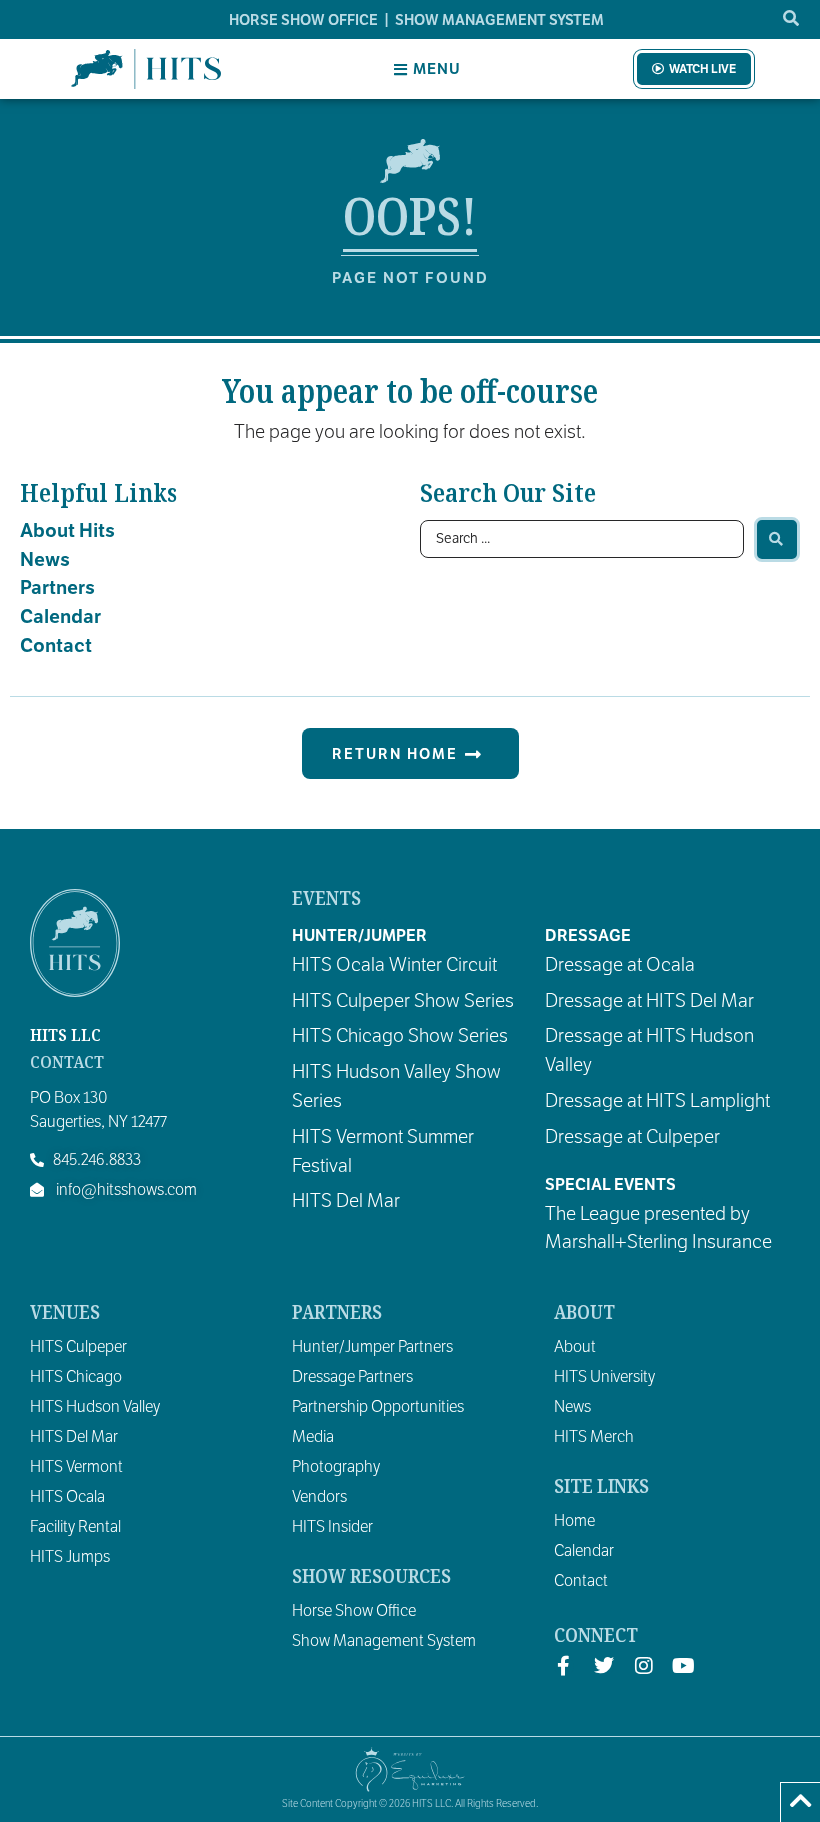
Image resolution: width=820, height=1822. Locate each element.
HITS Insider (332, 1527)
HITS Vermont (76, 1467)
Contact (56, 645)
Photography (336, 1467)
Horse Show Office (354, 1611)
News (45, 559)
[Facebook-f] (564, 1666)
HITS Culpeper (78, 1347)
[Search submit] (777, 539)
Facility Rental (75, 1527)
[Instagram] (644, 1666)
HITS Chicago (76, 1377)
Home (574, 1521)
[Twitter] (604, 1666)
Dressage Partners (352, 1377)
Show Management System (384, 1641)
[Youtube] (684, 1666)
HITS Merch (594, 1437)
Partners (57, 587)
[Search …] (792, 19)
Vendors (319, 1497)
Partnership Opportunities (378, 1407)
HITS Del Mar (74, 1437)
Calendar (60, 616)
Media (313, 1437)
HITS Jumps (70, 1557)
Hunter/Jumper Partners (372, 1347)
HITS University (604, 1377)
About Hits (67, 530)
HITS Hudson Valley (95, 1407)
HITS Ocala (67, 1497)
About (575, 1347)
